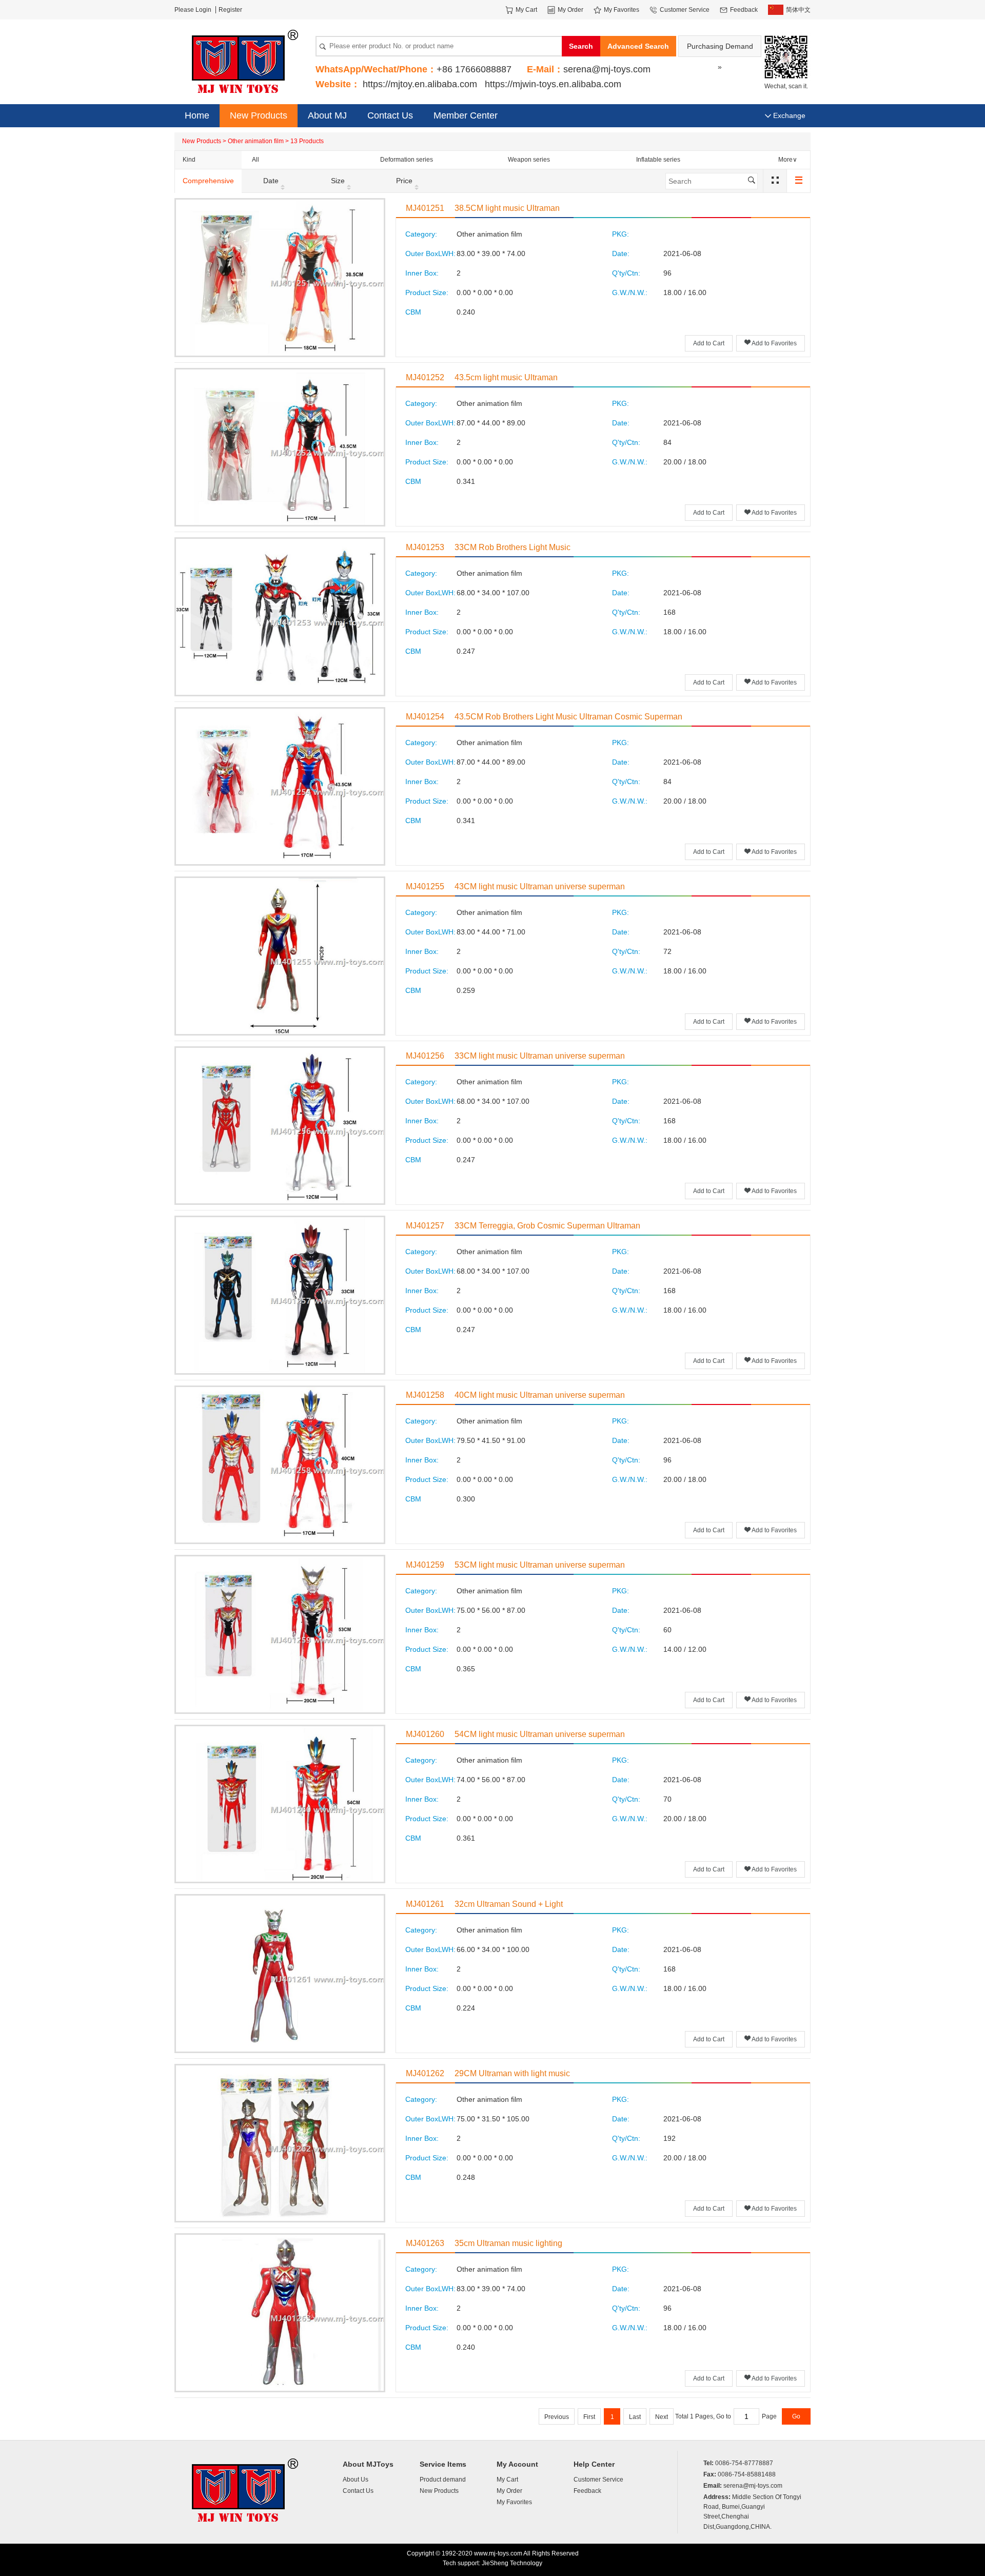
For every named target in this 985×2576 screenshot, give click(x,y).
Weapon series (529, 160)
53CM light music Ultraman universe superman (540, 1565)
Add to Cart (709, 343)
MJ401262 (425, 2073)
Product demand (443, 2480)
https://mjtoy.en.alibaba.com (420, 84)
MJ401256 (425, 1056)
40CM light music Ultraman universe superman (540, 1395)
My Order (509, 2491)
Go (796, 2416)
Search (581, 46)
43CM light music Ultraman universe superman (540, 886)
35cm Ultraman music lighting (508, 2243)
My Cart (507, 2480)
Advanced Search (638, 46)
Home (197, 115)
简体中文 (798, 10)
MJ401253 (425, 547)
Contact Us (390, 115)
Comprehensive (208, 181)
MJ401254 (425, 717)
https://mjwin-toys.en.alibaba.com (553, 84)
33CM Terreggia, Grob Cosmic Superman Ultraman (547, 1226)
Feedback (587, 2491)
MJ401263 (425, 2243)
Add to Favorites (774, 343)
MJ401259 (425, 1565)
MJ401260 (425, 1734)
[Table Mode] (775, 181)
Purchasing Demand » (720, 50)
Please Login (193, 10)
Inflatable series (658, 160)
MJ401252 (425, 377)
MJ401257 (425, 1226)
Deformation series (407, 160)
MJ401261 (425, 1904)
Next (662, 2417)
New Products (259, 115)
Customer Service (598, 2480)
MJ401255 (425, 886)
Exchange (788, 115)
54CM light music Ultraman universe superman (540, 1734)
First (589, 2417)
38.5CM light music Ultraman (507, 208)
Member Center (466, 115)
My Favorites (514, 2502)
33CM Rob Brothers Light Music (513, 547)
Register (230, 10)
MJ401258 (425, 1395)
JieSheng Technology (512, 2563)
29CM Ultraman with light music (512, 2073)
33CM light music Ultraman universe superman (540, 1056)
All (255, 160)
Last (635, 2417)
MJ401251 (425, 208)
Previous (557, 2417)
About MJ (327, 115)
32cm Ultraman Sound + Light (509, 1904)
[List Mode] (798, 181)
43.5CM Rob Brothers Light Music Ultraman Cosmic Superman (568, 717)
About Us (356, 2480)
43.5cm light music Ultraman (506, 377)
